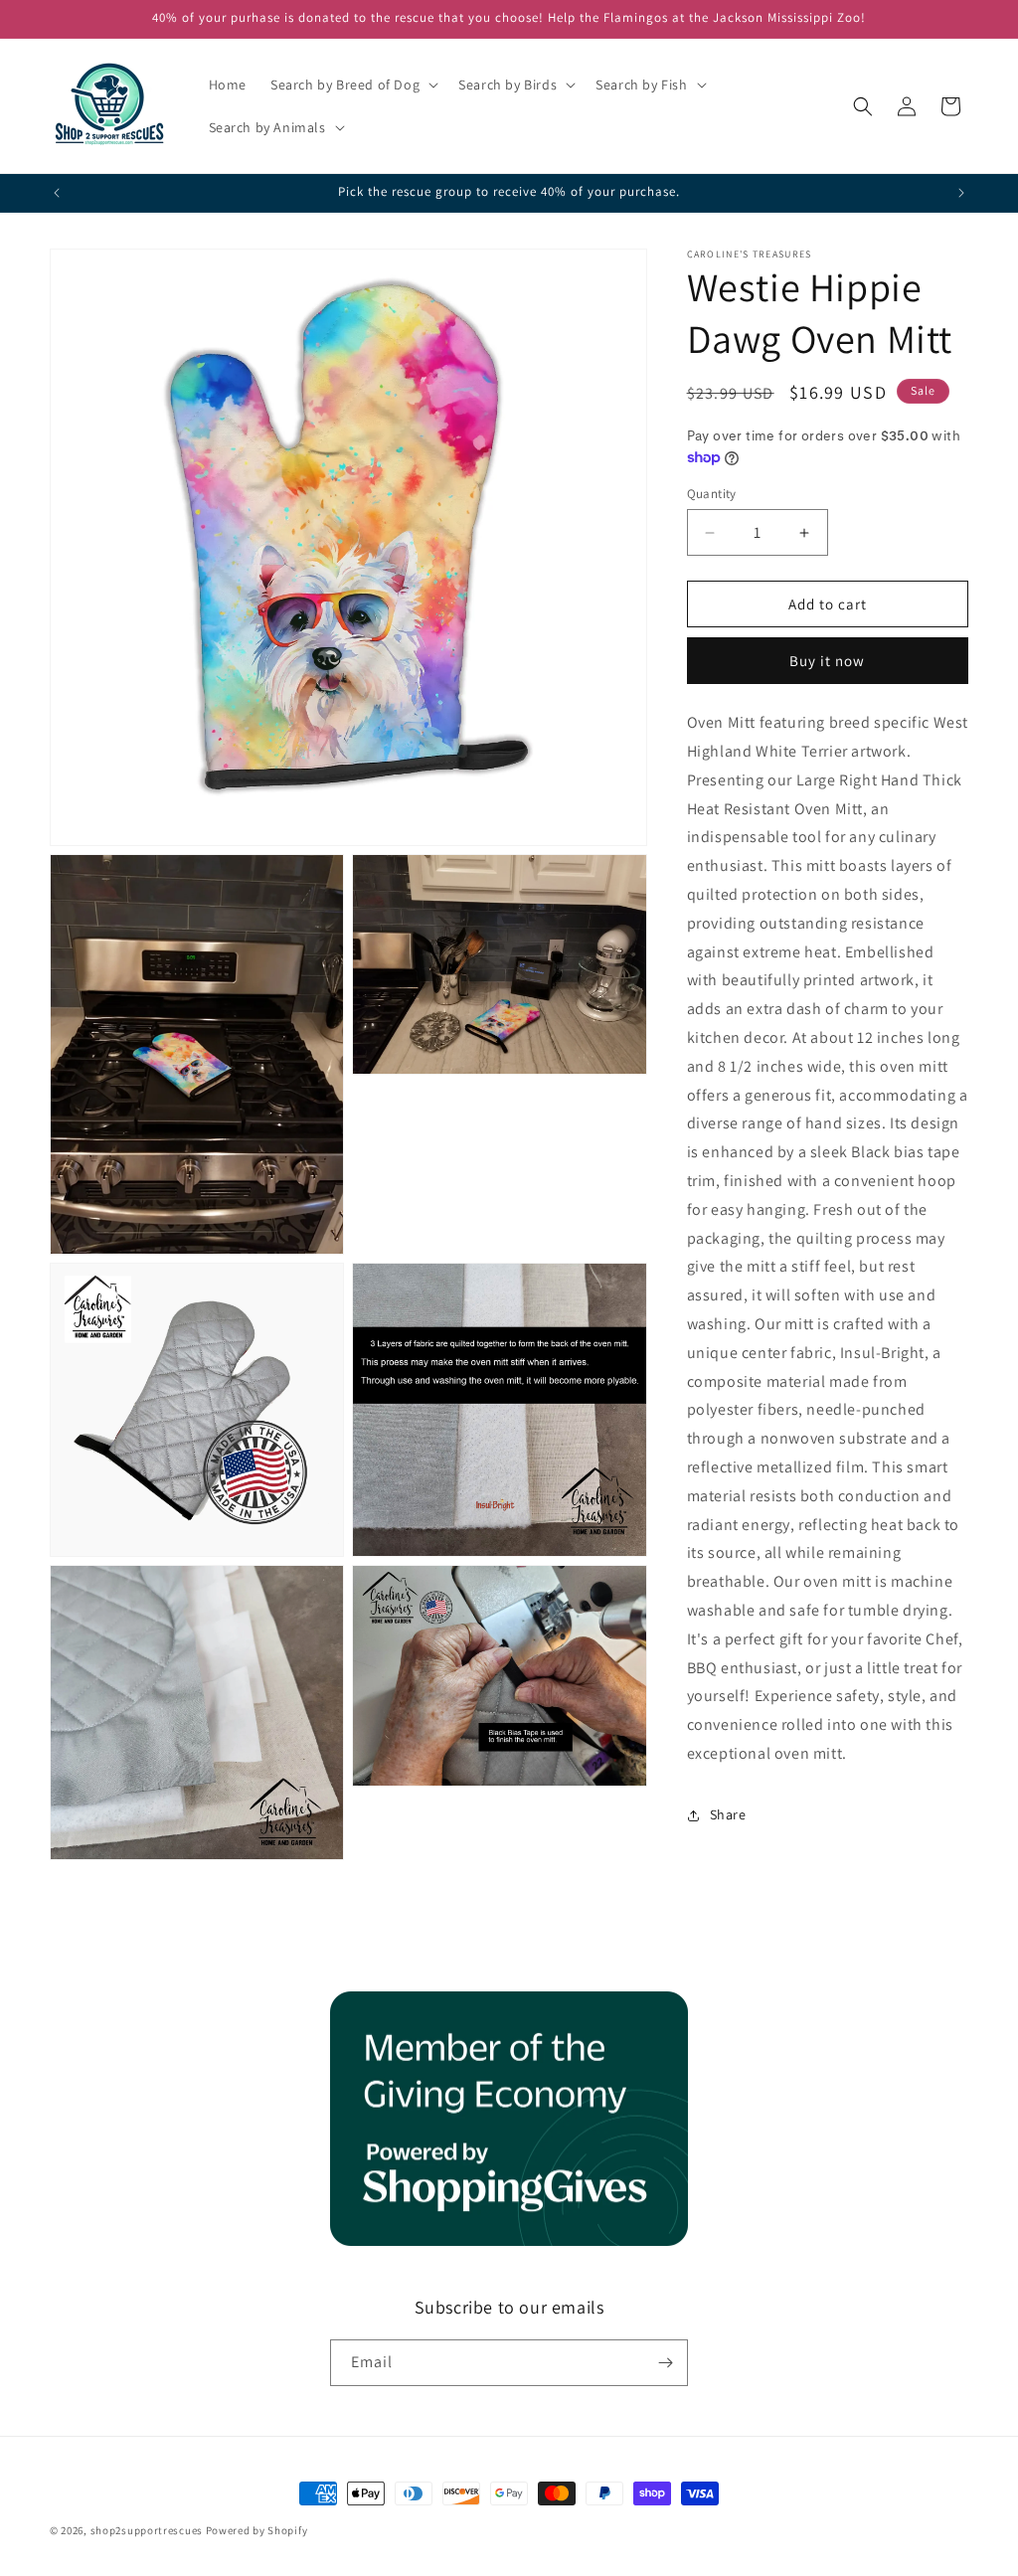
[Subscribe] (665, 2363)
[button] (352, 85)
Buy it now (827, 661)
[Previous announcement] (57, 193)
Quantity (712, 494)
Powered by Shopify (257, 2530)
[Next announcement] (961, 193)
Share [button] (728, 1814)
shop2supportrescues (147, 2530)
